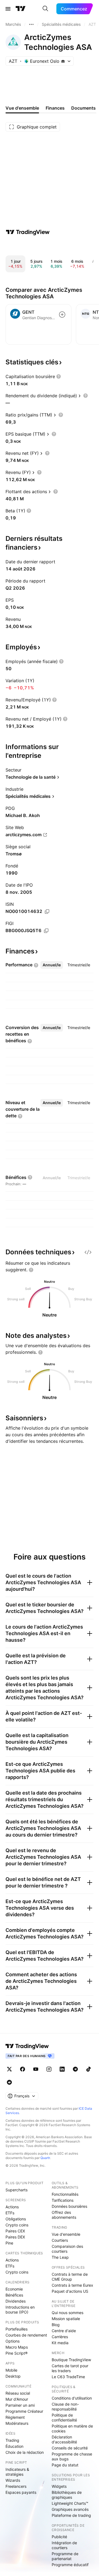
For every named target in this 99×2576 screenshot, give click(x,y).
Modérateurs (17, 2423)
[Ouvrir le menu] (8, 9)
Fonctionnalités (65, 2194)
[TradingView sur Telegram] (75, 2069)
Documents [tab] (83, 108)
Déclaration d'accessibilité (64, 2439)
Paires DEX (15, 2237)
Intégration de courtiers (64, 2545)
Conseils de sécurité (70, 2448)
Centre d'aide (64, 2331)
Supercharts (16, 2190)
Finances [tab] (55, 108)
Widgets (59, 2486)
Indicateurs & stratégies (17, 2472)
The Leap (60, 2257)
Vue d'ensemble (66, 2234)
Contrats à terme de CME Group (70, 2277)
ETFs (10, 2213)
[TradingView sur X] (9, 2069)
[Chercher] (45, 9)
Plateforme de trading (71, 2515)
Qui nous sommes (68, 2313)
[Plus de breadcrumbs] (31, 24)
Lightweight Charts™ (70, 2503)
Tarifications (63, 2200)
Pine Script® (16, 2353)
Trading (12, 2440)
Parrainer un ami (20, 2405)
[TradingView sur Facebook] (23, 2069)
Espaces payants (21, 2492)
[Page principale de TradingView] (21, 9)
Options (13, 2341)
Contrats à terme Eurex (72, 2285)
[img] (63, 61)
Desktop (13, 2376)
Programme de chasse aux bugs (72, 2456)
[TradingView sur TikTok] (89, 2069)
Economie (14, 2289)
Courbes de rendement (26, 2335)
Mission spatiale (66, 2319)
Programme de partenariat (65, 2556)
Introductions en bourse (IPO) (20, 2310)
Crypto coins (17, 2225)
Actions (12, 2207)
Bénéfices (14, 2295)
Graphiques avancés (70, 2509)
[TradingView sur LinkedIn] (62, 2069)
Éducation (14, 2446)
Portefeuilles (16, 2329)
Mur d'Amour (17, 2399)
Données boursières (69, 2206)
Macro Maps (17, 2347)
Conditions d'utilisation (72, 2398)
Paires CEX (15, 2231)
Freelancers (16, 2486)
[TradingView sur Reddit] (9, 2082)
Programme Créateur (24, 2411)
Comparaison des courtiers (67, 2249)
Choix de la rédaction (25, 2452)
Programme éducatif (70, 2565)
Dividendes (16, 2301)
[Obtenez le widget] (88, 1252)
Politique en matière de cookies (72, 2428)
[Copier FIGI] (46, 931)
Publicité (59, 2537)
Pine (9, 2243)
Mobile (11, 2370)
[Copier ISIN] (47, 912)
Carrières (60, 2337)
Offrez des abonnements (64, 2215)
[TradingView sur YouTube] (36, 2069)
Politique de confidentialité (64, 2418)
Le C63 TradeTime (68, 2377)
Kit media (60, 2343)
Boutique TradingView (71, 2360)
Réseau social (18, 2393)
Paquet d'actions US (70, 2291)
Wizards (13, 2480)
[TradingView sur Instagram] (49, 2069)
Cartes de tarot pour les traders (70, 2368)
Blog (56, 2325)
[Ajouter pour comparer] (62, 315)
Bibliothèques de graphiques (67, 2495)
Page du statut (65, 2465)
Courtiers (60, 2240)
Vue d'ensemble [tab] (22, 108)
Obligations (16, 2219)
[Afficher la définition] (59, 376)
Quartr (45, 2158)
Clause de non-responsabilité (65, 2407)
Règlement (15, 2417)
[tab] (52, 965)
